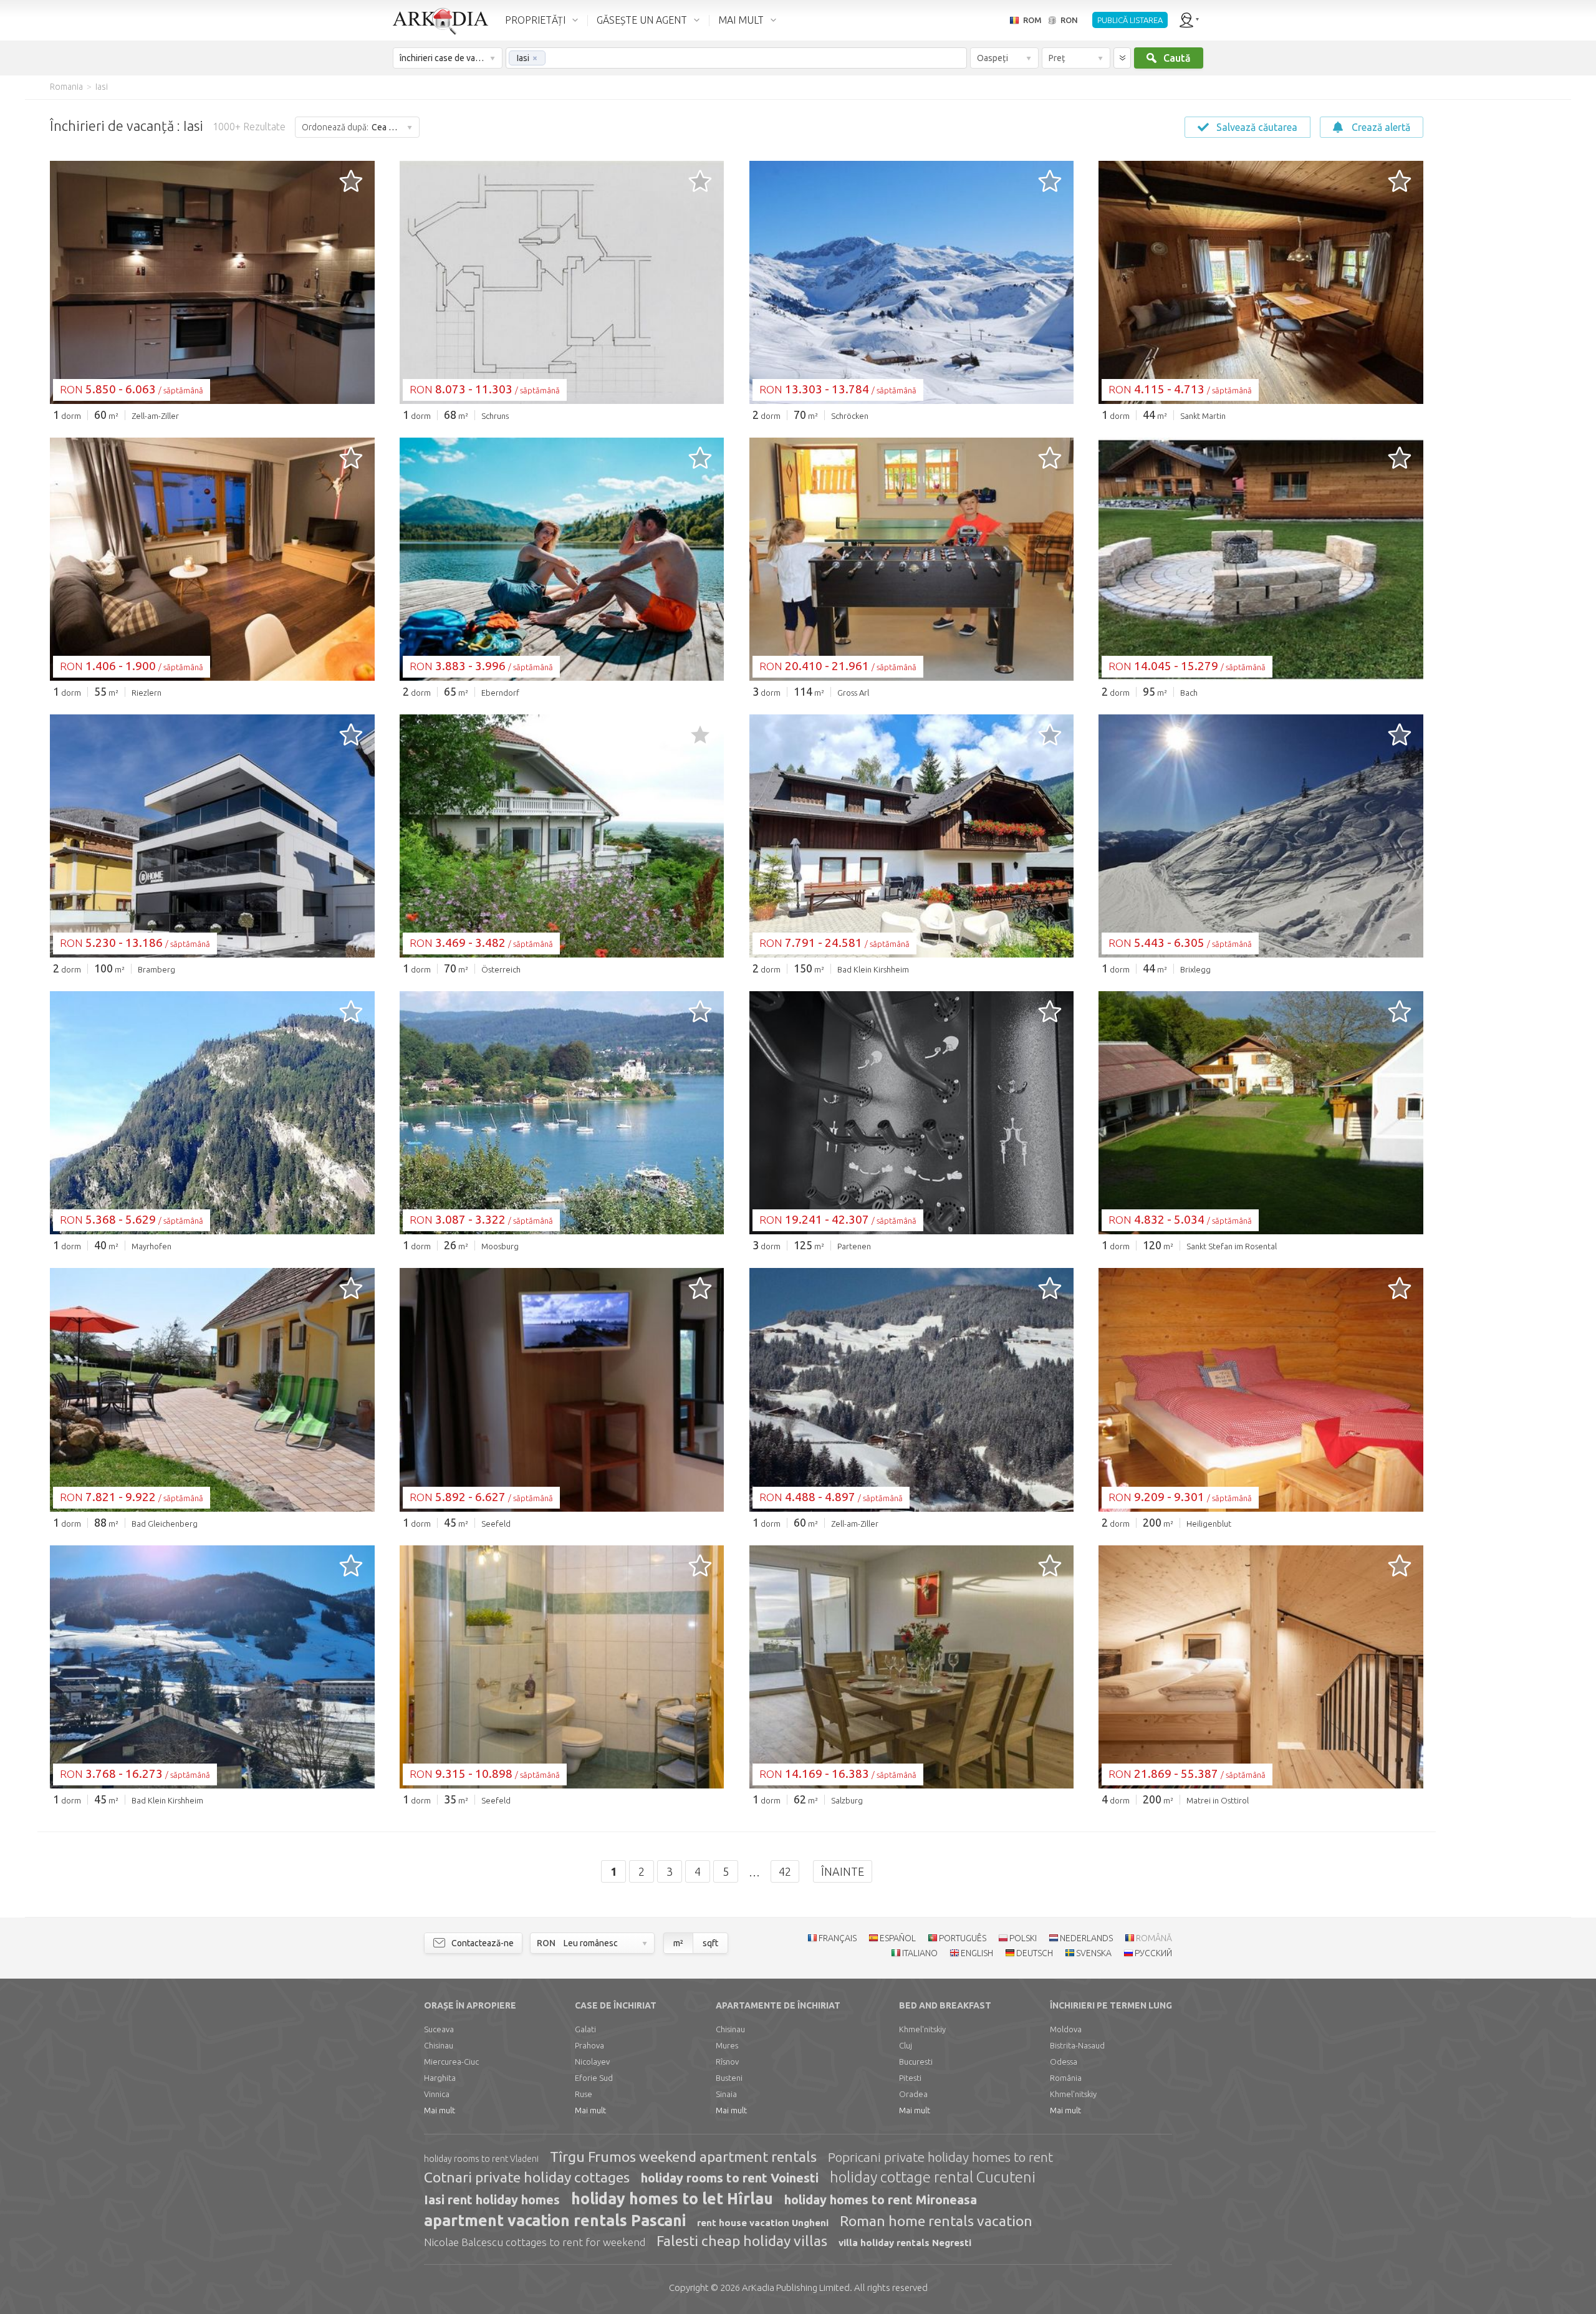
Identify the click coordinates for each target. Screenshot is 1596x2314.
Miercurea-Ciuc (451, 2062)
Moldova (1066, 2029)
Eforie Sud (594, 2078)
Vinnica (437, 2094)
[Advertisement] (1496, 287)
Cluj (906, 2045)
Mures (727, 2045)
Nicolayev (592, 2062)
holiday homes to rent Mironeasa (881, 2200)
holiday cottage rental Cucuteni (933, 2177)
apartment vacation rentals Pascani (555, 2220)
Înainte (843, 1871)
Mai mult (440, 2110)
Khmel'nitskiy (922, 2029)
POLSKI (1023, 1938)
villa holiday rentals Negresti (905, 2243)
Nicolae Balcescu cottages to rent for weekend (535, 2242)
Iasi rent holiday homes (492, 2200)
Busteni (729, 2078)
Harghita (440, 2078)
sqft (710, 1943)
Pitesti (910, 2078)
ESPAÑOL (898, 1938)
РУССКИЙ (1153, 1953)
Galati (585, 2029)
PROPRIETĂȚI (535, 20)
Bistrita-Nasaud (1077, 2045)
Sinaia (726, 2094)
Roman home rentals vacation (936, 2221)
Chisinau (439, 2045)
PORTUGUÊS (963, 1938)
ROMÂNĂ (1154, 1938)
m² (678, 1943)
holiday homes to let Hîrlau (672, 2199)
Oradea (913, 2094)
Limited (796, 2288)
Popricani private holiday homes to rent (940, 2157)
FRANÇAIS (838, 1938)
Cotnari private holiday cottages (527, 2177)
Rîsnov (727, 2062)
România (1066, 2078)
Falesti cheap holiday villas (742, 2241)
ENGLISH (977, 1953)
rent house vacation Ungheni (763, 2223)
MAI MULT (741, 20)
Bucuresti (916, 2062)
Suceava (439, 2029)
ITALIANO (920, 1953)
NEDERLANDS (1086, 1938)
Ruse (584, 2094)
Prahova (589, 2045)
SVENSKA (1094, 1953)
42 (785, 1871)
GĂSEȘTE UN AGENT (642, 20)
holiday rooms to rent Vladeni (481, 2159)
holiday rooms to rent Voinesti (730, 2178)
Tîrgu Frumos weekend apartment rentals (683, 2157)
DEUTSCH (1035, 1953)
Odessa (1064, 2062)
